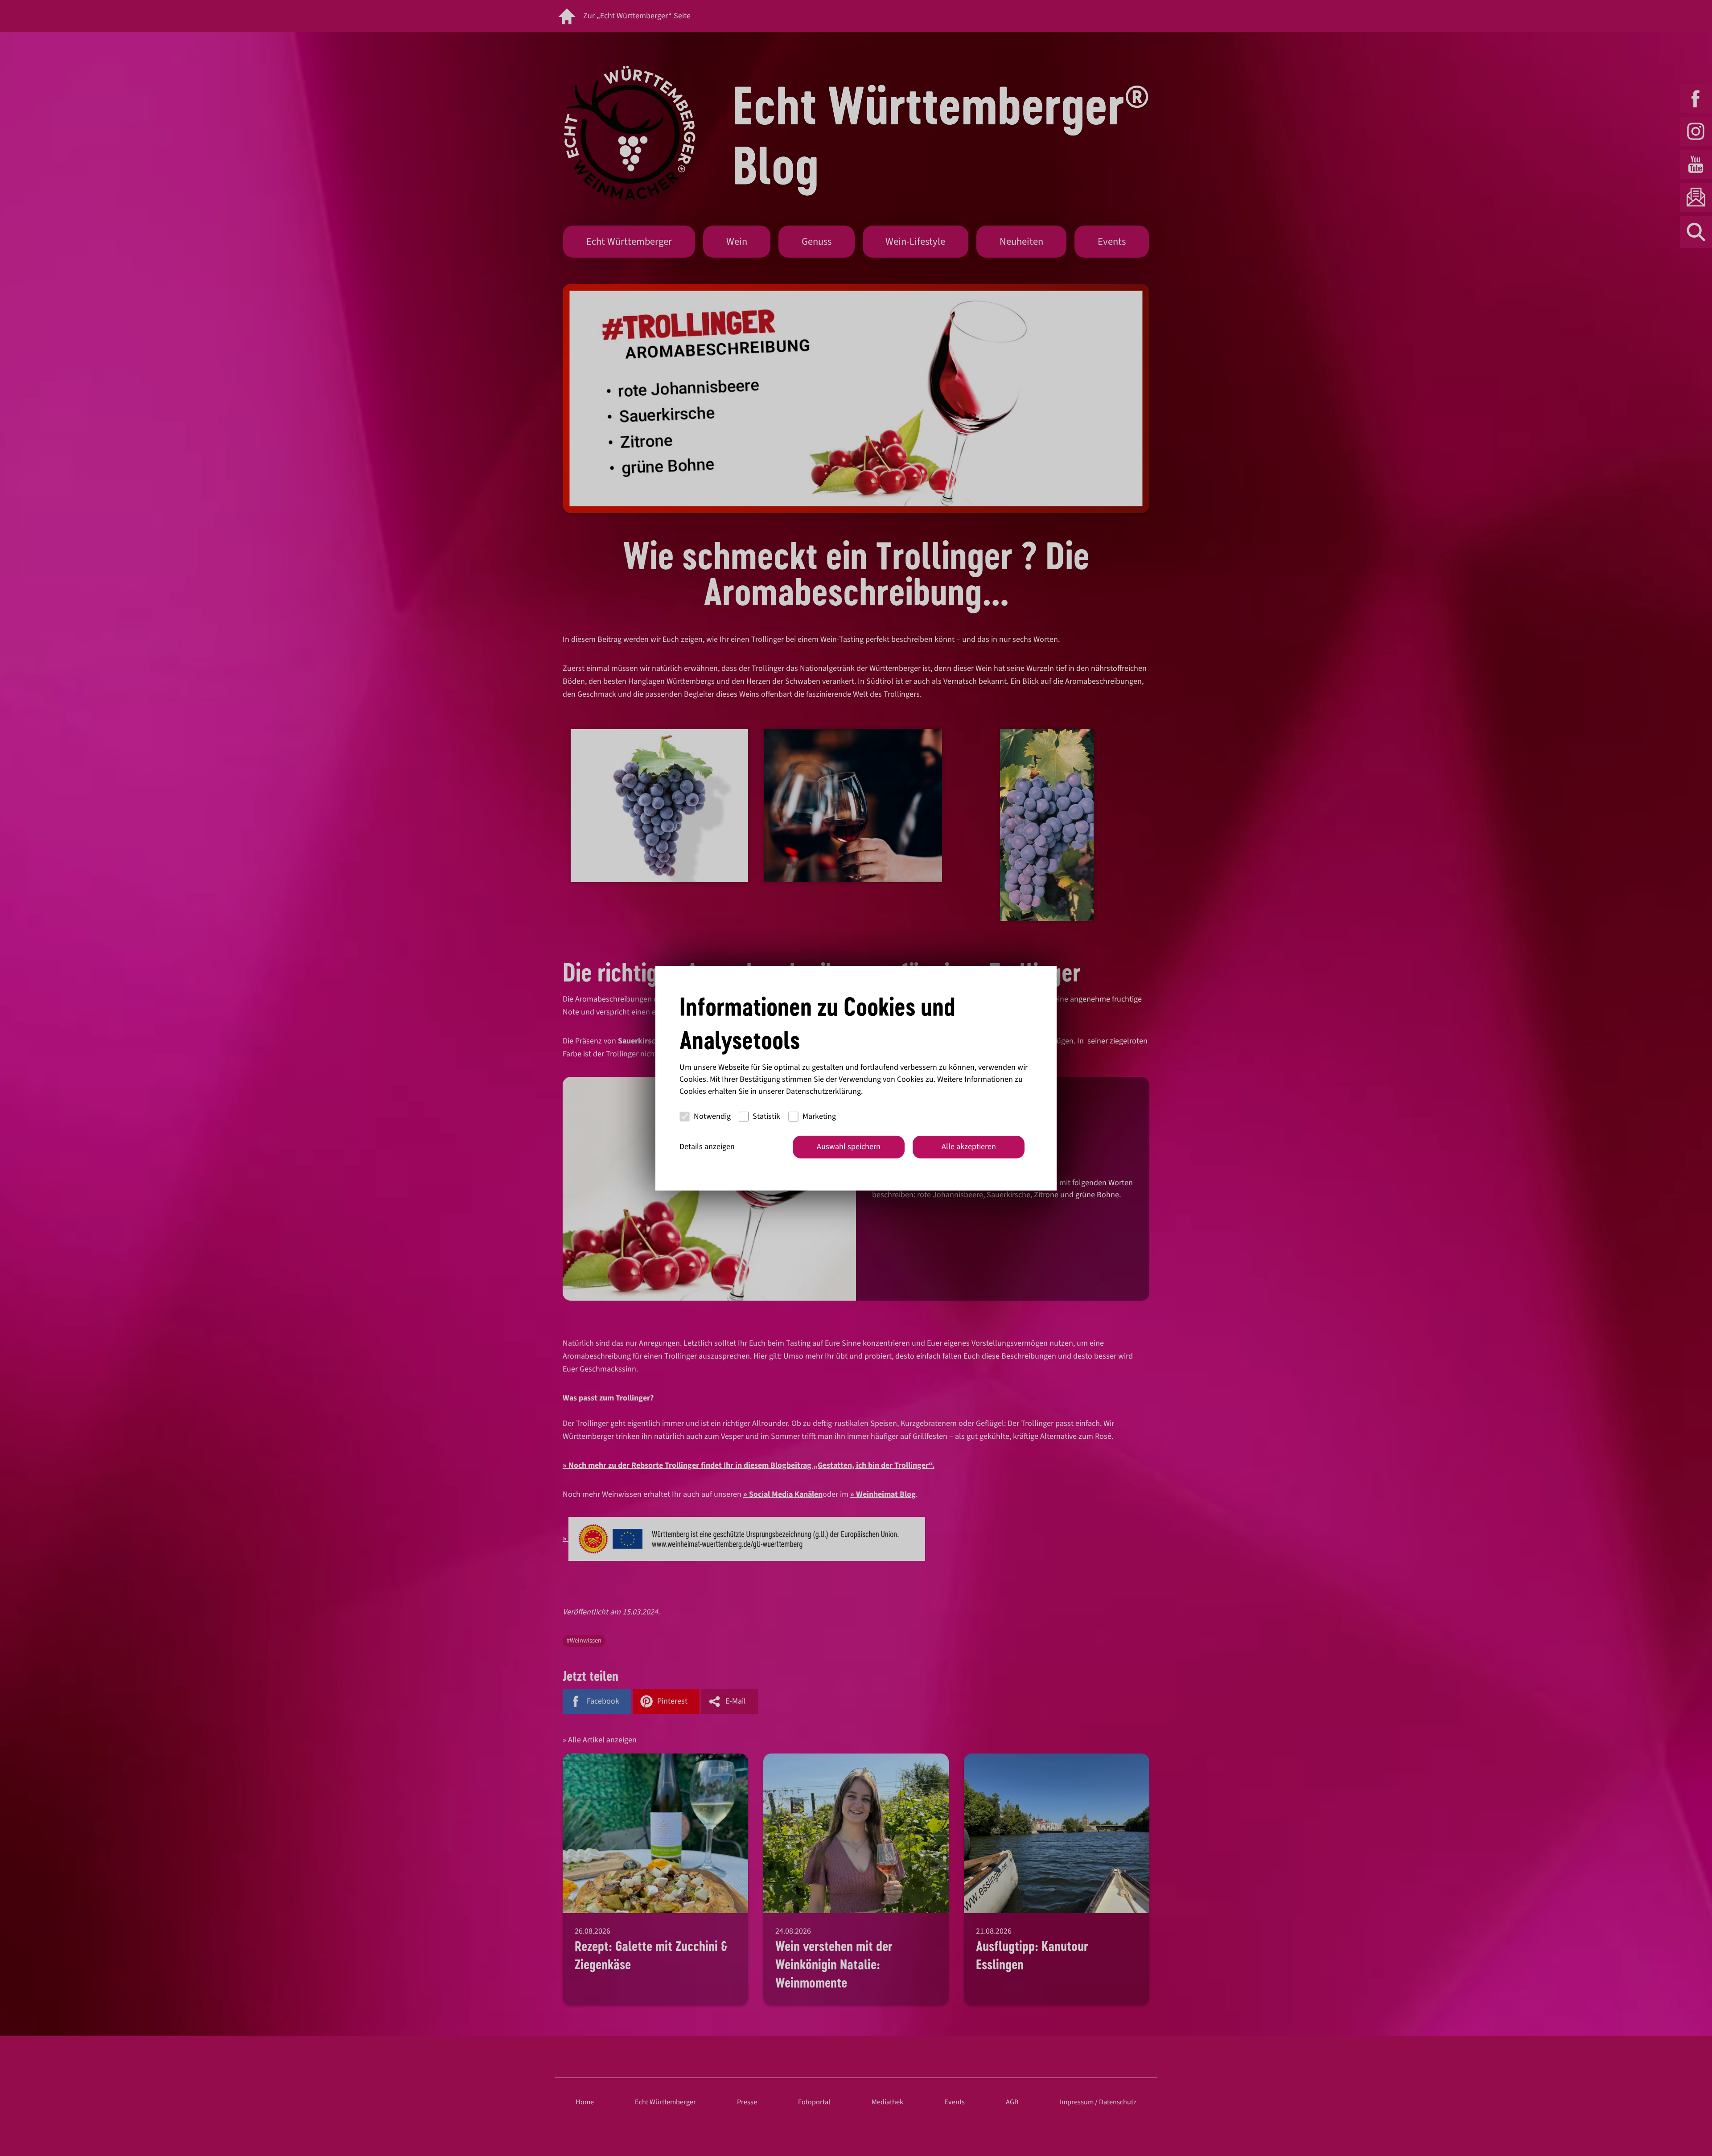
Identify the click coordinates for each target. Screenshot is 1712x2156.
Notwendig (712, 1116)
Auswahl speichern (849, 1147)
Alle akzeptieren (969, 1147)
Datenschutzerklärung (823, 1091)
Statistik (766, 1116)
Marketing (819, 1116)
